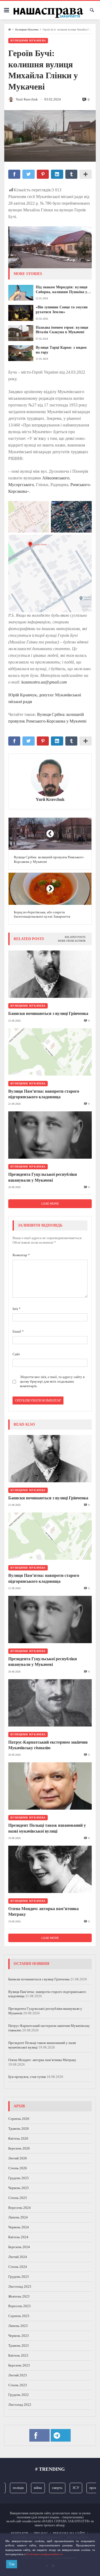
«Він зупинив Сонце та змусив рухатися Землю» (62, 310)
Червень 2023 (19, 2336)
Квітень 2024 (18, 2237)
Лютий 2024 (18, 2257)
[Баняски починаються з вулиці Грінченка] (50, 974)
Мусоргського (21, 485)
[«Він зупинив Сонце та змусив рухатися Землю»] (21, 313)
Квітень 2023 (18, 2355)
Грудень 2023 (19, 2277)
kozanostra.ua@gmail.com (44, 682)
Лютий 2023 (18, 2375)
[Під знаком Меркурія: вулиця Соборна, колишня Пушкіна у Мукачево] (21, 293)
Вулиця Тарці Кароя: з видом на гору (61, 350)
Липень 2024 (18, 2217)
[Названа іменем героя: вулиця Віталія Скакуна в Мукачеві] (21, 333)
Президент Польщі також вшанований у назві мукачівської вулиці (47, 1828)
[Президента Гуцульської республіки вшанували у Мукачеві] (50, 1135)
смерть (48, 2488)
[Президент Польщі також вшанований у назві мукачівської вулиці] (50, 1786)
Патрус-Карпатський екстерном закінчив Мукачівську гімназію (48, 1745)
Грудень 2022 (19, 2395)
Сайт (16, 1354)
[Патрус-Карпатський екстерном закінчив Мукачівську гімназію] (50, 1703)
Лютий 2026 (18, 2158)
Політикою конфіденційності (44, 2554)
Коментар (21, 1255)
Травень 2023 (19, 2346)
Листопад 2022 (20, 2405)
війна (29, 2488)
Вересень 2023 (19, 2306)
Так (12, 2564)
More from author (72, 941)
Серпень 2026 (19, 2119)
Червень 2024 (19, 2227)
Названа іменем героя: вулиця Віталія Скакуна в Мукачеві (62, 330)
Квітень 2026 (18, 2138)
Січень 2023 (18, 2385)
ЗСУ (67, 2488)
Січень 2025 (18, 2198)
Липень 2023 (18, 2326)
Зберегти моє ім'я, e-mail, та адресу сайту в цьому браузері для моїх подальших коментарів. (52, 1381)
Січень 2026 (18, 2168)
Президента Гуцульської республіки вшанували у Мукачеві (43, 1177)
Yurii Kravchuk (50, 800)
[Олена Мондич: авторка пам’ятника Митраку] (50, 1869)
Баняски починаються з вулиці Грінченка (48, 1013)
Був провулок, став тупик (27, 2077)
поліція (9, 2488)
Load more (50, 1204)
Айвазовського (56, 478)
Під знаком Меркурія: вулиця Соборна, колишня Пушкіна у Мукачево (62, 290)
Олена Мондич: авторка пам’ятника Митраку (43, 1911)
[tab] (75, 937)
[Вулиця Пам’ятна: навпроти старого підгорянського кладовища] (50, 1052)
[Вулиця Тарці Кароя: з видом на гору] (21, 353)
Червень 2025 (19, 2188)
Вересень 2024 (19, 2208)
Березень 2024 (19, 2247)
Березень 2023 (19, 2365)
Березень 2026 (19, 2148)
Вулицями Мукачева (27, 30)
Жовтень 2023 (19, 2296)
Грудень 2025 (19, 2178)
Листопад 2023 (20, 2286)
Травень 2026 (19, 2129)
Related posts (75, 937)
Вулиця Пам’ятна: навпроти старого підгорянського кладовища (44, 1094)
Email (18, 1331)
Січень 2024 (18, 2267)
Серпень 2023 (19, 2316)
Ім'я (17, 1309)
